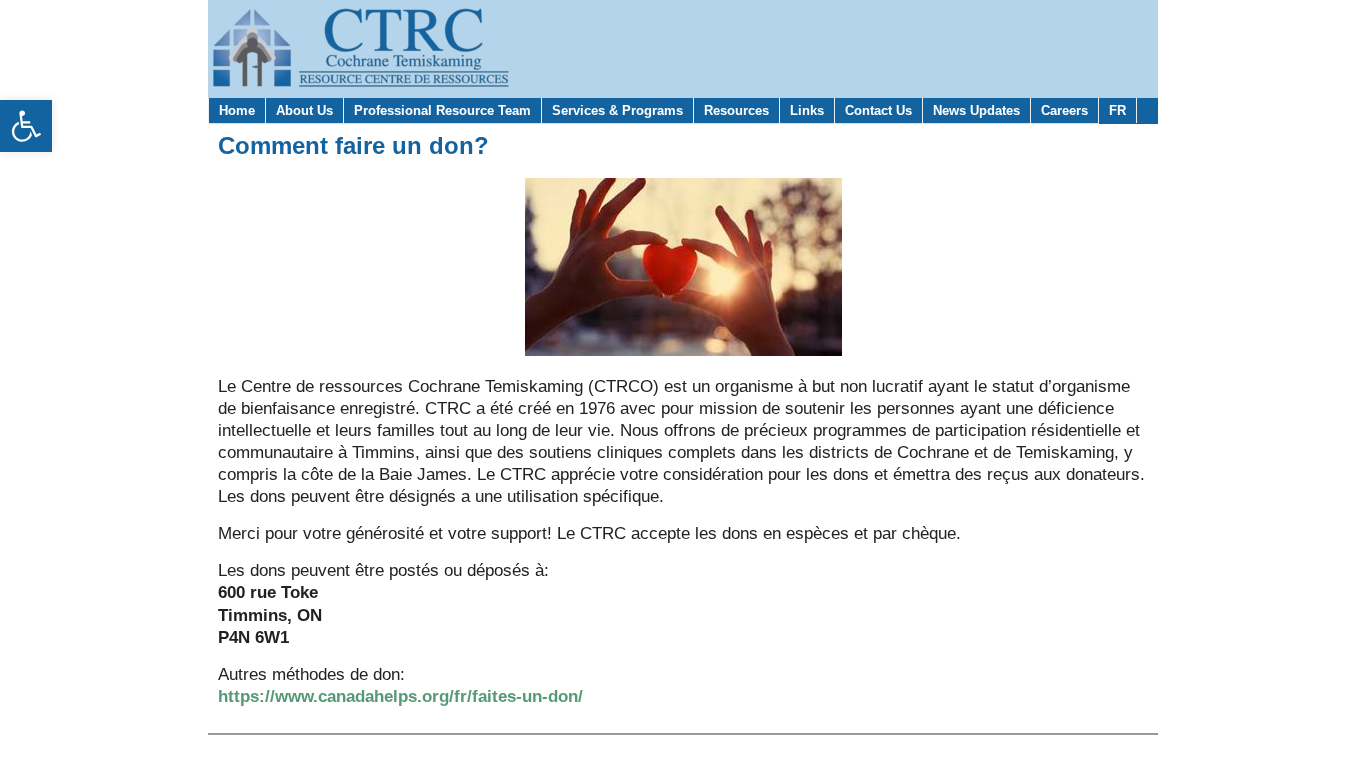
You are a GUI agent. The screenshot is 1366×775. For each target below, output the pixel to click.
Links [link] (807, 110)
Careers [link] (1064, 110)
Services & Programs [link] (617, 110)
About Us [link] (304, 110)
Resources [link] (736, 110)
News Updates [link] (976, 110)
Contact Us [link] (878, 110)
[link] (26, 126)
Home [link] (237, 110)
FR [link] (1117, 110)
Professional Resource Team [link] (442, 110)
